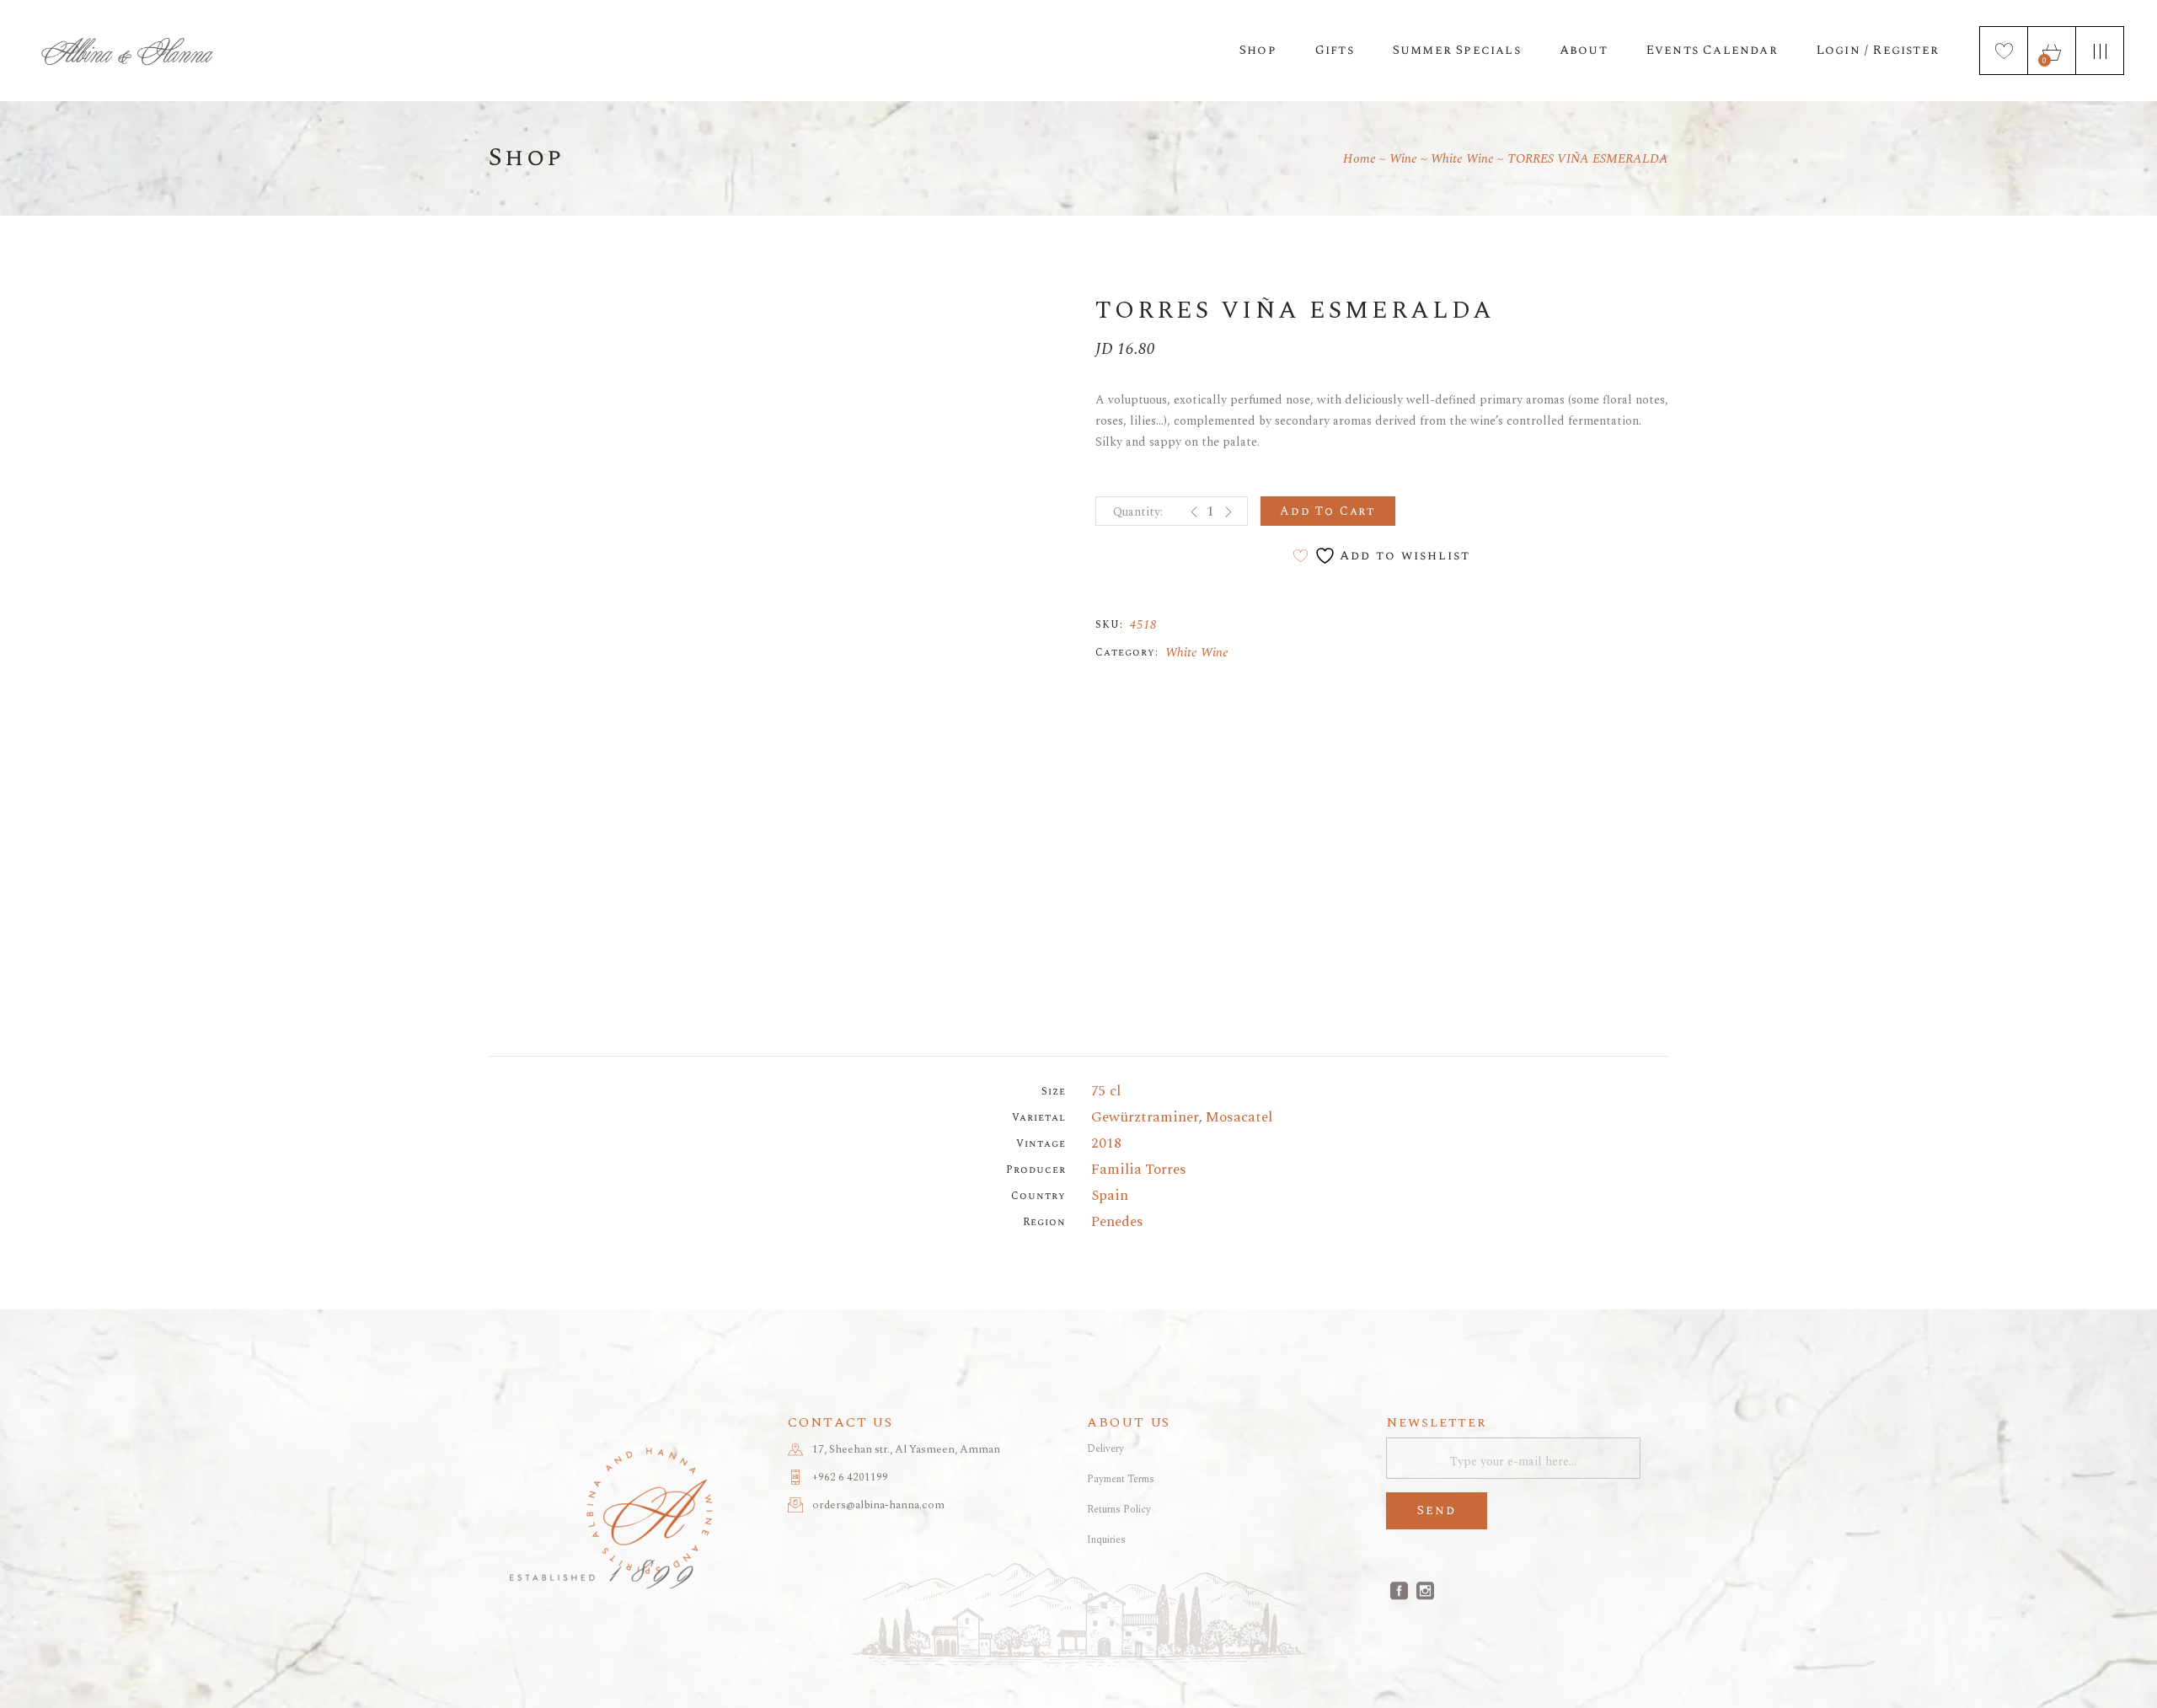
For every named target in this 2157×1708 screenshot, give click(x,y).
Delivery (1105, 1449)
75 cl (1106, 1091)
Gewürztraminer (1145, 1117)
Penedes (1117, 1222)
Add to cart (1328, 511)
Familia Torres (1139, 1170)
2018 (1106, 1143)
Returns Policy (1119, 1510)
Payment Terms (1121, 1479)
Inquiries (1106, 1540)
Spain (1110, 1196)
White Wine (1197, 653)
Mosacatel (1239, 1117)
